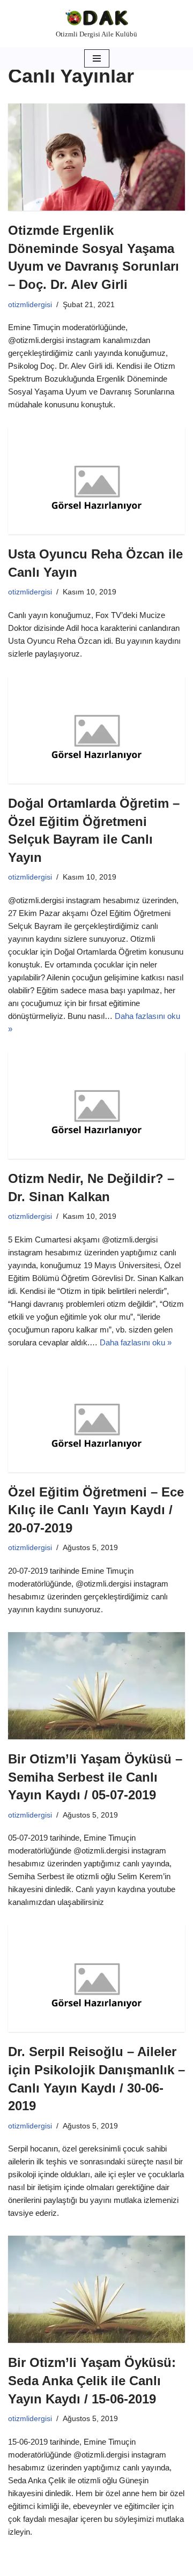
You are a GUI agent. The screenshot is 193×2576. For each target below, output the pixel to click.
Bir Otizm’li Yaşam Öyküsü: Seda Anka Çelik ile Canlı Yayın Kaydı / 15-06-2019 (92, 2380)
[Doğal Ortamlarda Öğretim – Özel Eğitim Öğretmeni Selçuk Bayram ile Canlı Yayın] (96, 730)
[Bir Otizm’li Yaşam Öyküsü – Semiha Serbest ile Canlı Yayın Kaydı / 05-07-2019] (96, 1686)
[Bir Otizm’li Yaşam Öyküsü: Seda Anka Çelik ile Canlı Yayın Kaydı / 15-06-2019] (96, 2289)
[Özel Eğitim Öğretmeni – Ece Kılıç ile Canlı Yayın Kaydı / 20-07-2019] (96, 1419)
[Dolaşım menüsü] (97, 58)
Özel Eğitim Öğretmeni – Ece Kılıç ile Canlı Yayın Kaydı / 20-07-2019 (96, 1510)
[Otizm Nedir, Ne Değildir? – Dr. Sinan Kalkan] (96, 1105)
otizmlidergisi (30, 305)
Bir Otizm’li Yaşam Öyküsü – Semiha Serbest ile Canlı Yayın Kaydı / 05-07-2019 (95, 1777)
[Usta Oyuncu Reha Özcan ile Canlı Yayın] (96, 481)
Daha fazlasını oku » (136, 1342)
